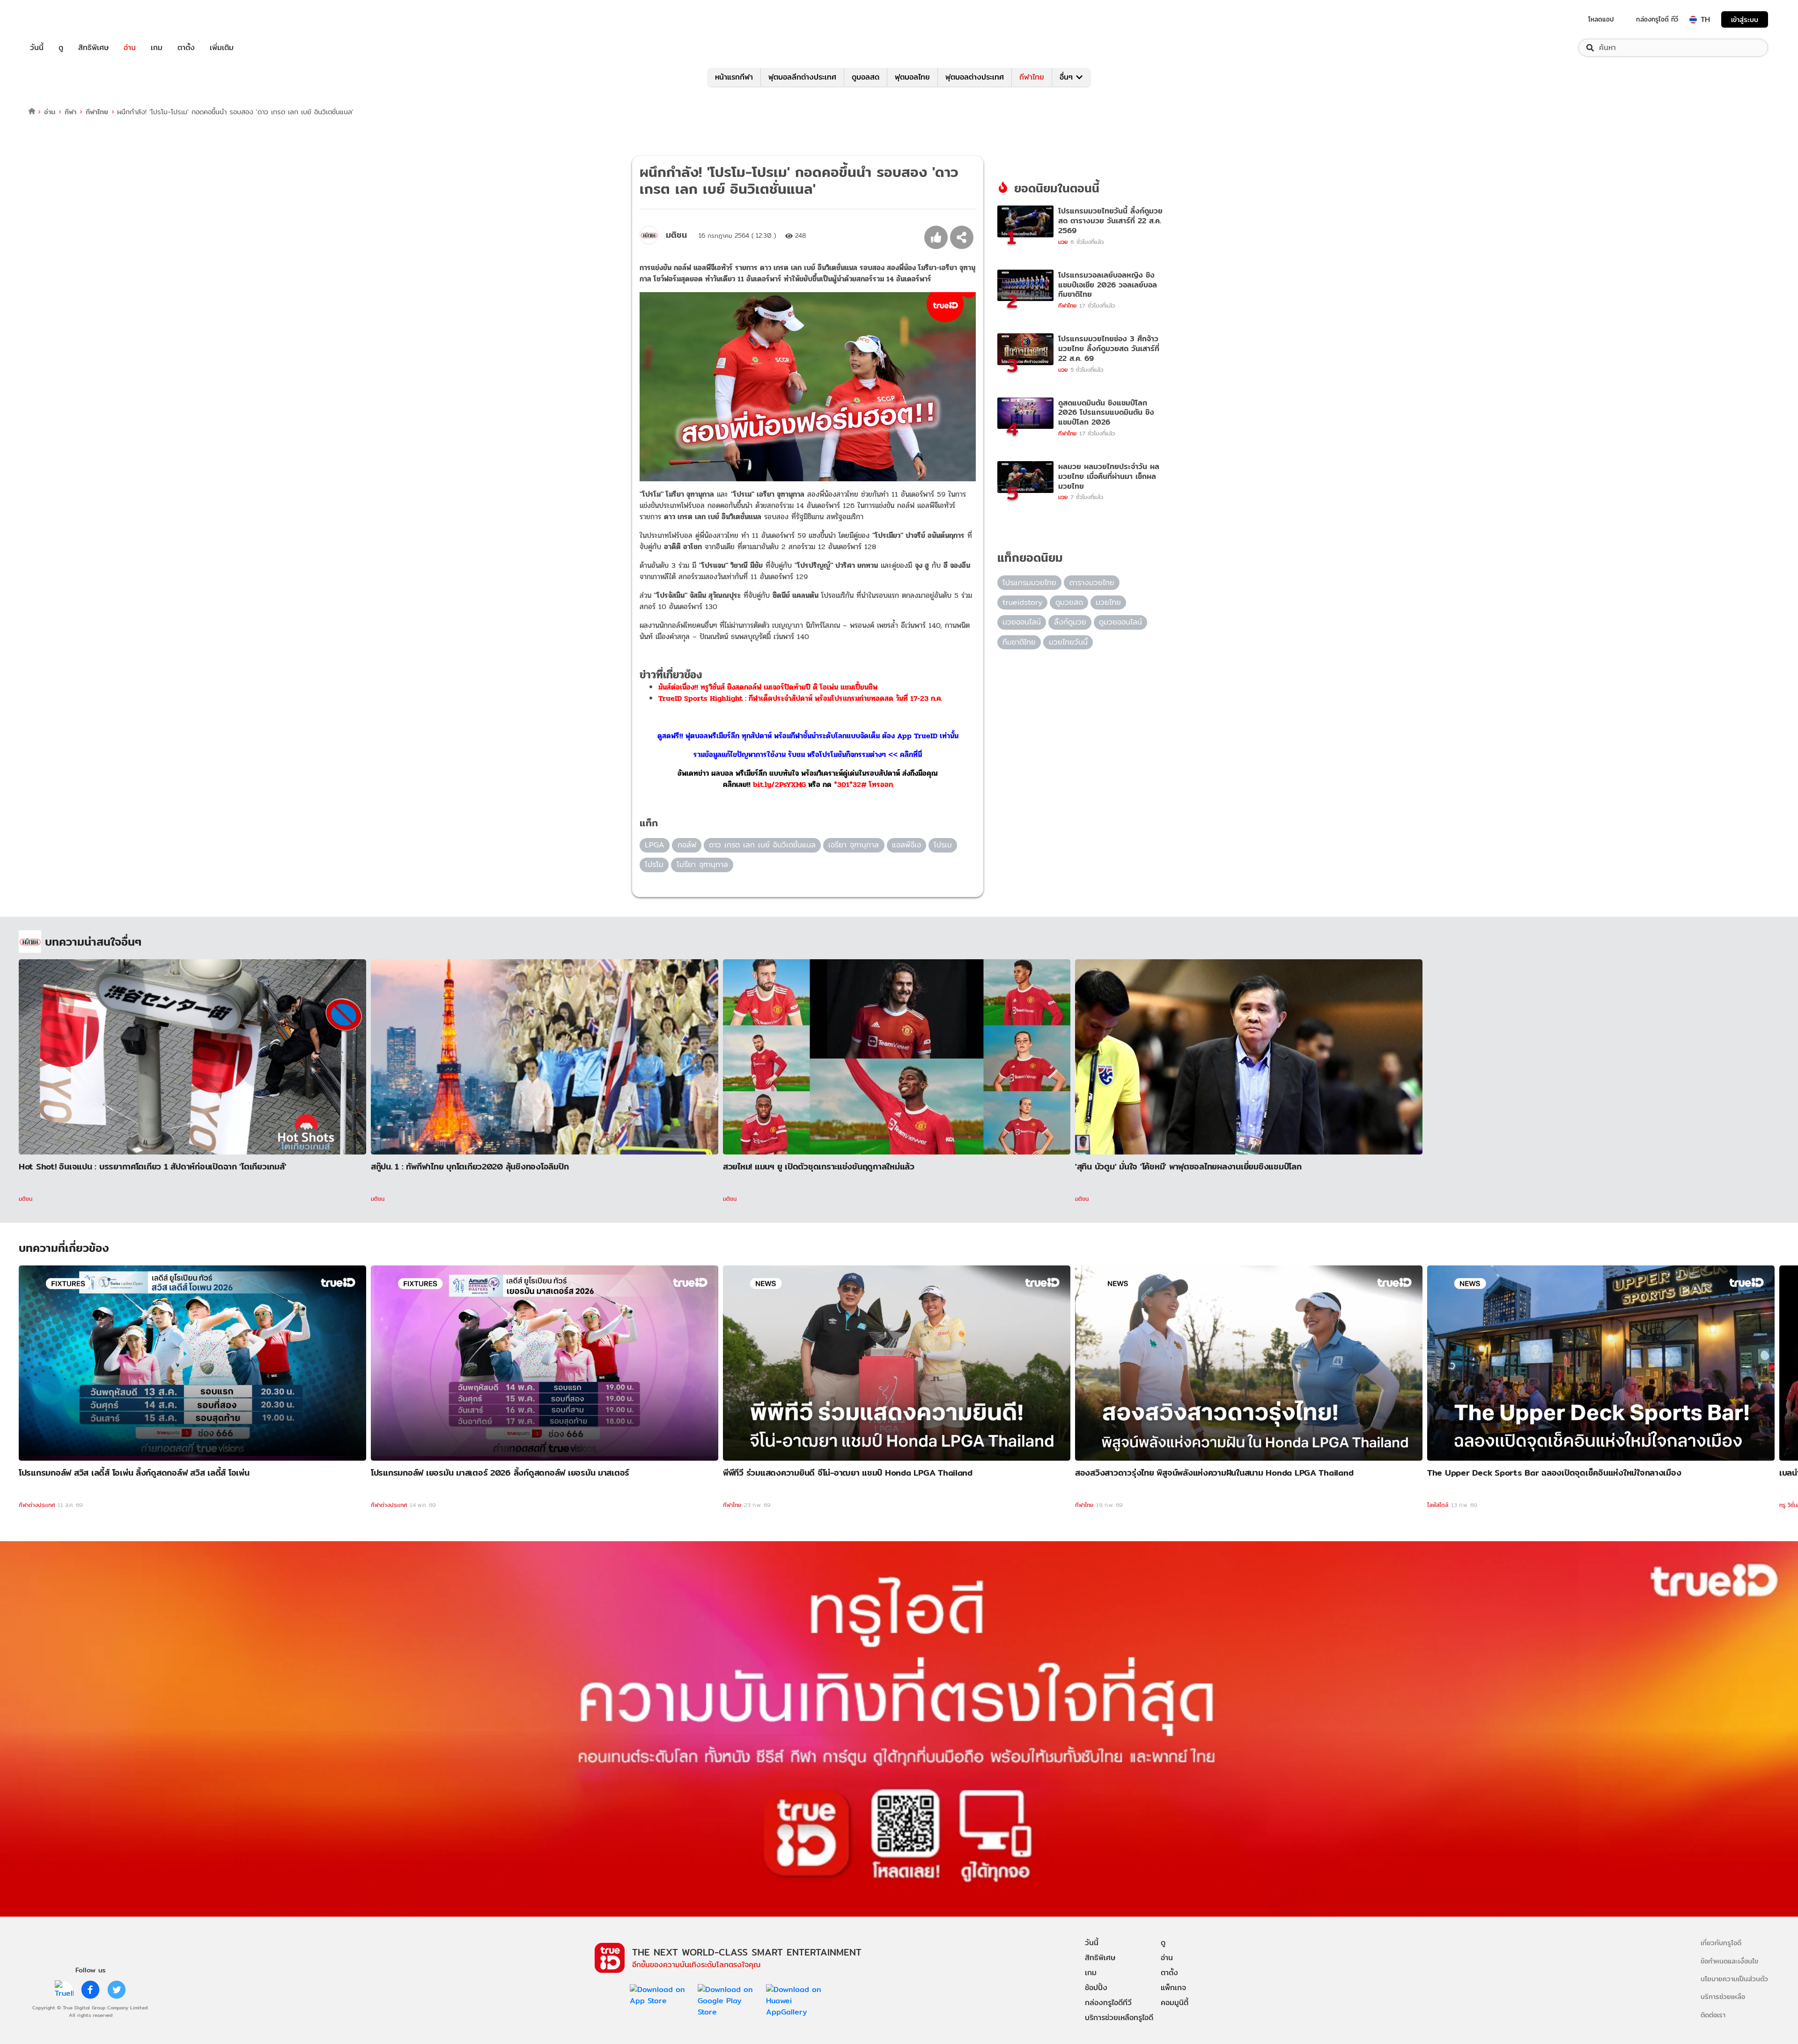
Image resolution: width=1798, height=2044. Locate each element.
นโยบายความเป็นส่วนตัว (1734, 1979)
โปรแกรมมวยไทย (1029, 583)
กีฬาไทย (1032, 77)
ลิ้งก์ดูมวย (1070, 622)
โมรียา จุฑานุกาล (702, 864)
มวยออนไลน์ (1022, 622)
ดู (61, 48)
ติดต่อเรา (1713, 2015)
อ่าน (130, 48)
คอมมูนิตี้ (1175, 2003)
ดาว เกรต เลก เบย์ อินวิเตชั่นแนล (762, 845)
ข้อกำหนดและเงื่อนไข (1729, 1961)
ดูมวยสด (1069, 602)
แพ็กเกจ (1173, 1988)
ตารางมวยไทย (1092, 583)
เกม (157, 48)
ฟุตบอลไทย (912, 77)
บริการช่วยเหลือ (1723, 1996)
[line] (64, 1990)
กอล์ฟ (687, 845)
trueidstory (1022, 602)
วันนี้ (37, 48)
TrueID (58, 19)
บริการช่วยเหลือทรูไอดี (1119, 2018)
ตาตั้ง (186, 48)
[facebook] (90, 1990)
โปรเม (943, 845)
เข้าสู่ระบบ (1745, 19)
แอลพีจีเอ (906, 845)
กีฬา (70, 112)
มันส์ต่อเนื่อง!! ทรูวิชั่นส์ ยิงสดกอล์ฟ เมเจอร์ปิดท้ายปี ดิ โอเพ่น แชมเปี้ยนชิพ (768, 687)
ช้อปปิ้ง (1096, 1988)
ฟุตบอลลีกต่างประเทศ (802, 77)
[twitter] (117, 1990)
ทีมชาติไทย (1019, 642)
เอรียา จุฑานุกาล (854, 845)
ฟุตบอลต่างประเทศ (975, 77)
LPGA (655, 845)
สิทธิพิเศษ (93, 48)
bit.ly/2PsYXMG (779, 784)
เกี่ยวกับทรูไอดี (1721, 1943)
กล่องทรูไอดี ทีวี (1657, 19)
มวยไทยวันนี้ (1068, 642)
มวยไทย (1108, 602)
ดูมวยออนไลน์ (1120, 622)
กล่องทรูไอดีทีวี (1108, 2003)
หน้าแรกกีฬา (734, 77)
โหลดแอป (1601, 19)
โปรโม (654, 864)
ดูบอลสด (866, 77)
